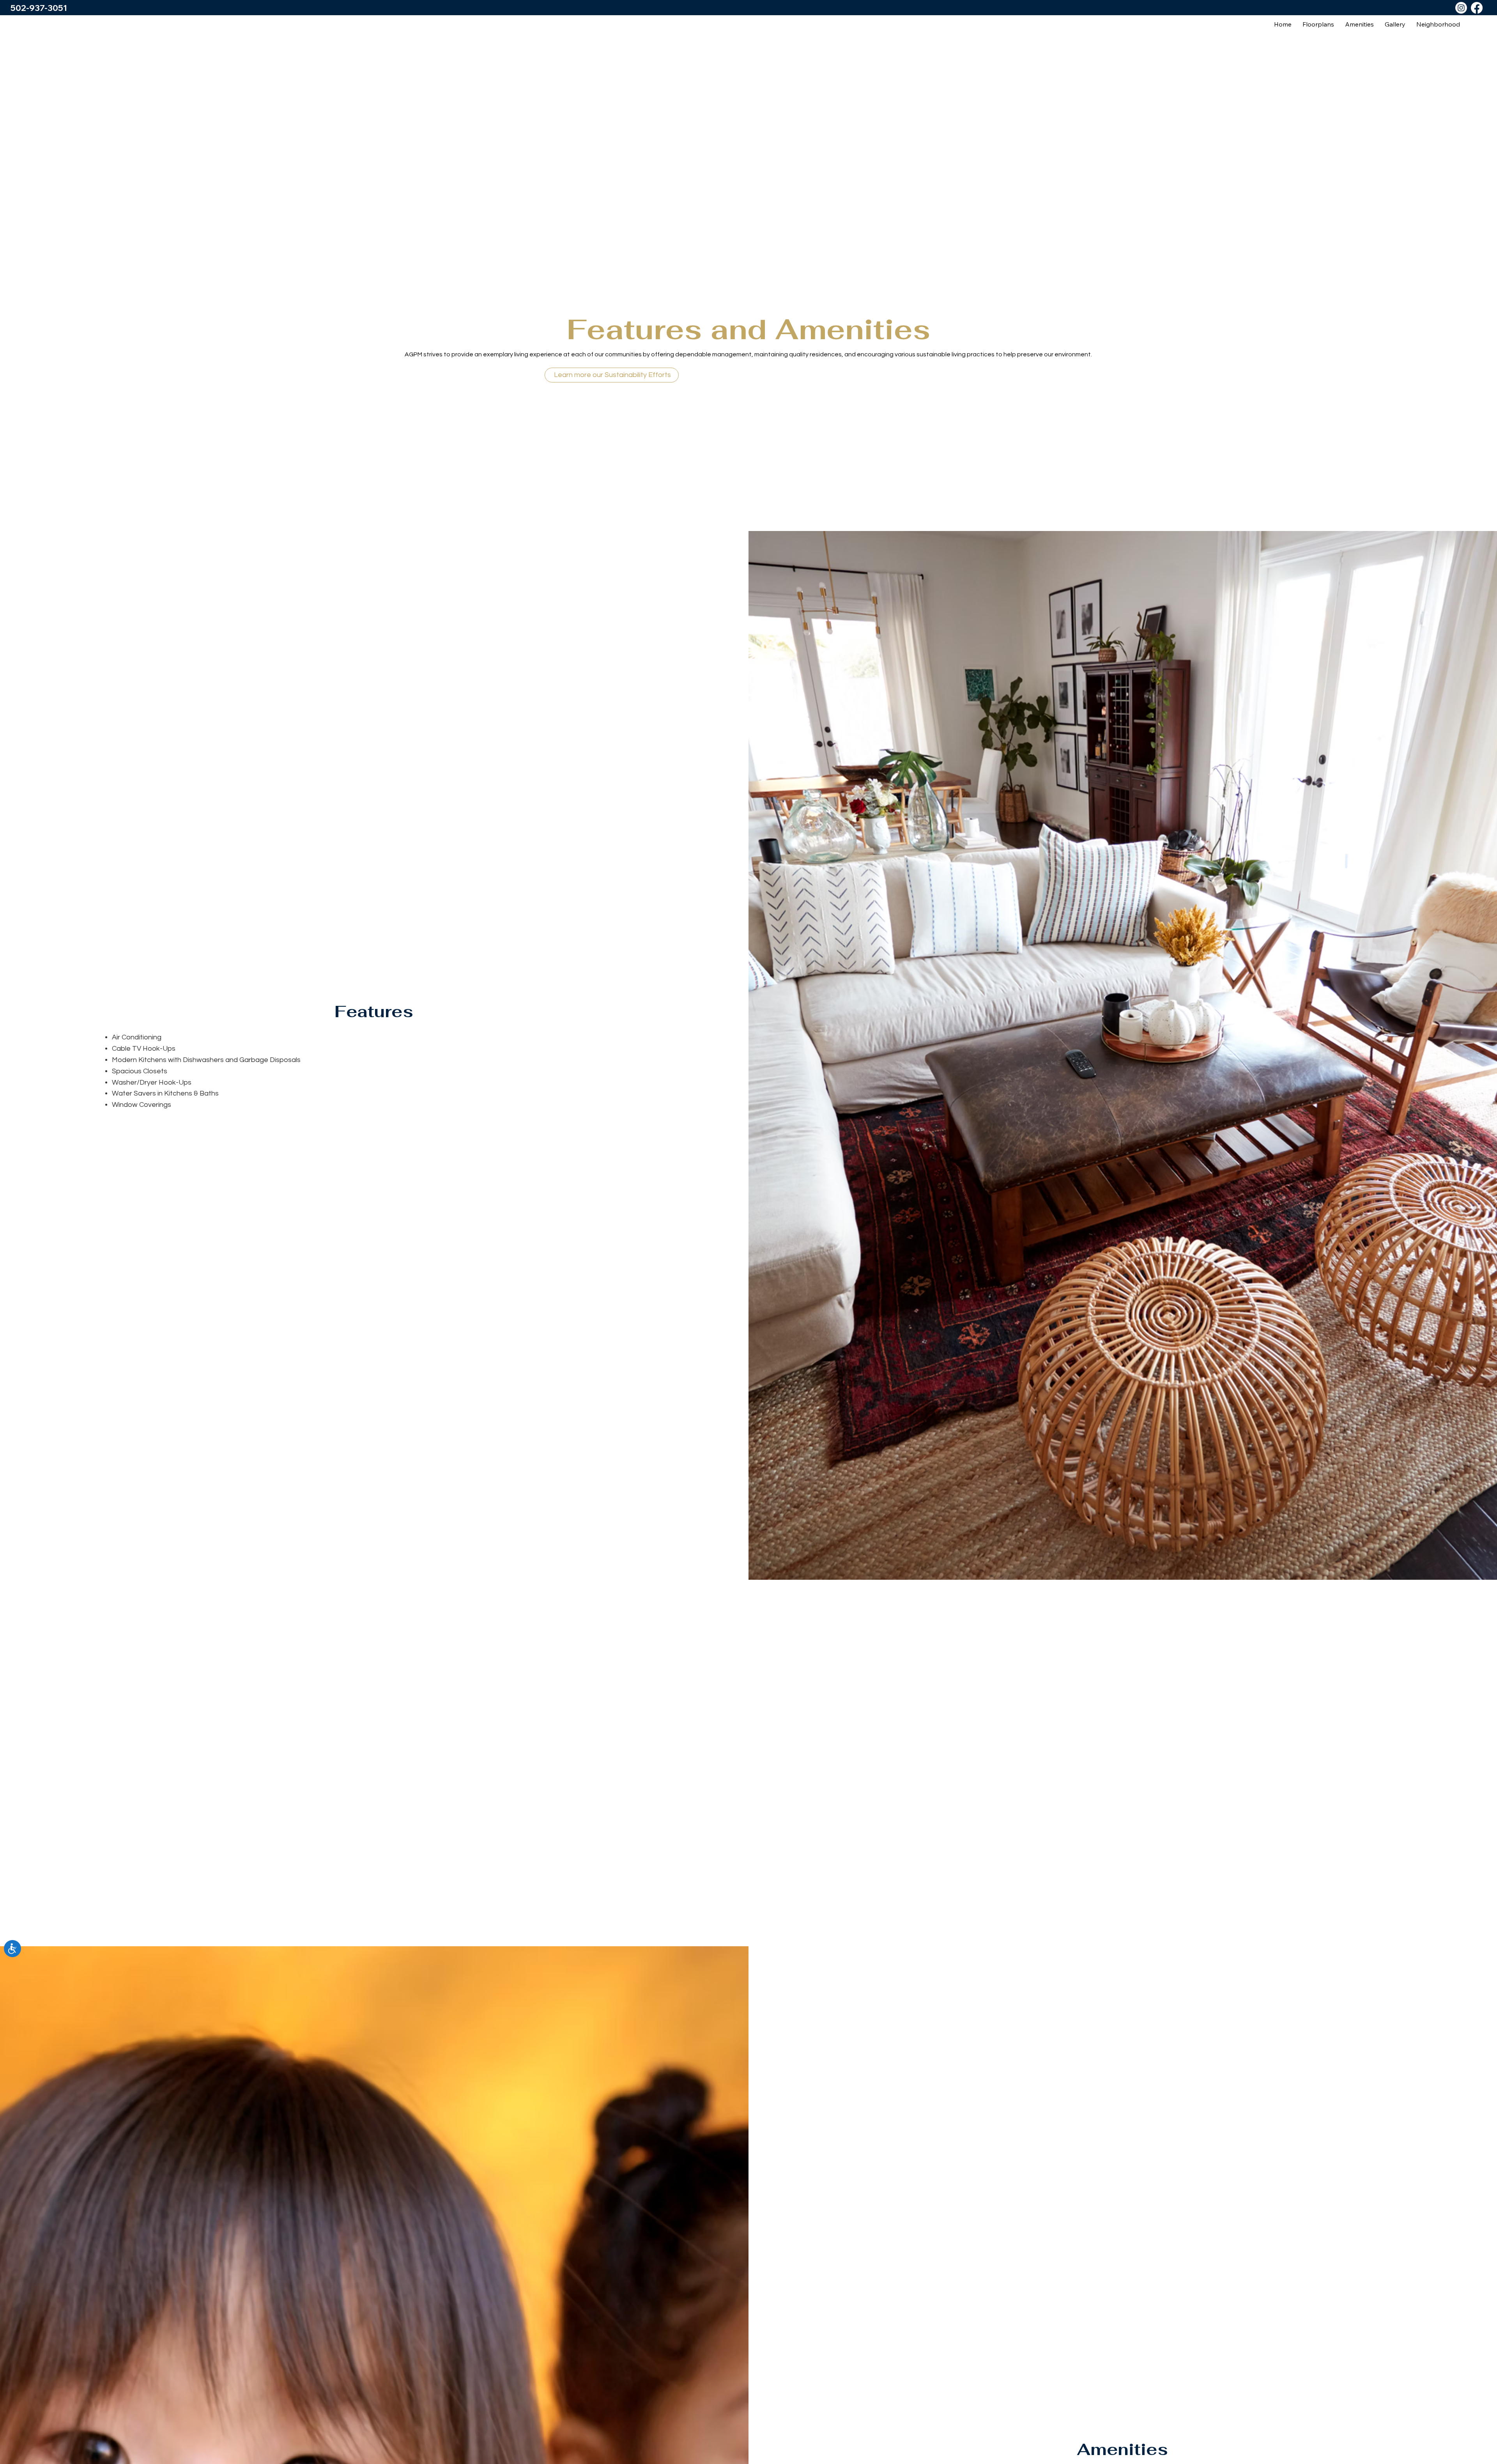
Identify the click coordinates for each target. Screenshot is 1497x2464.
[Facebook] (1477, 8)
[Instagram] (1461, 8)
